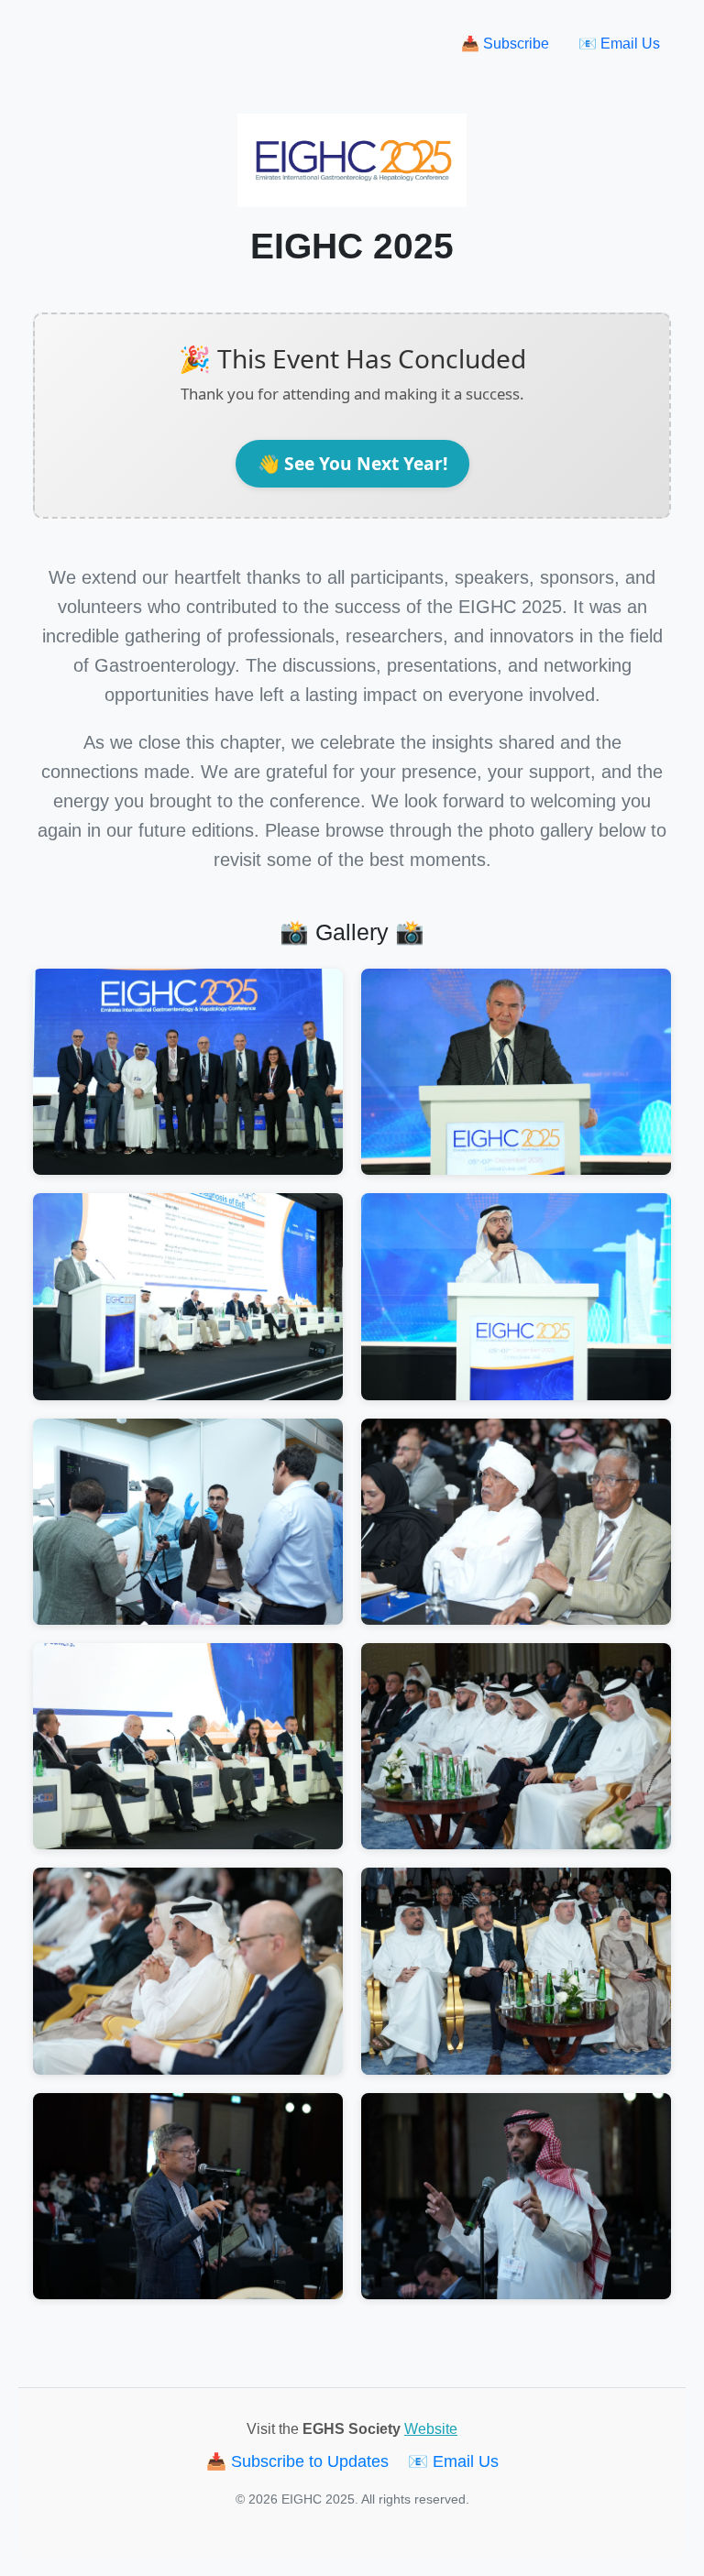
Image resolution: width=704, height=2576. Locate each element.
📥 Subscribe (505, 44)
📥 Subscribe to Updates (300, 2461)
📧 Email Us (619, 44)
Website (431, 2429)
